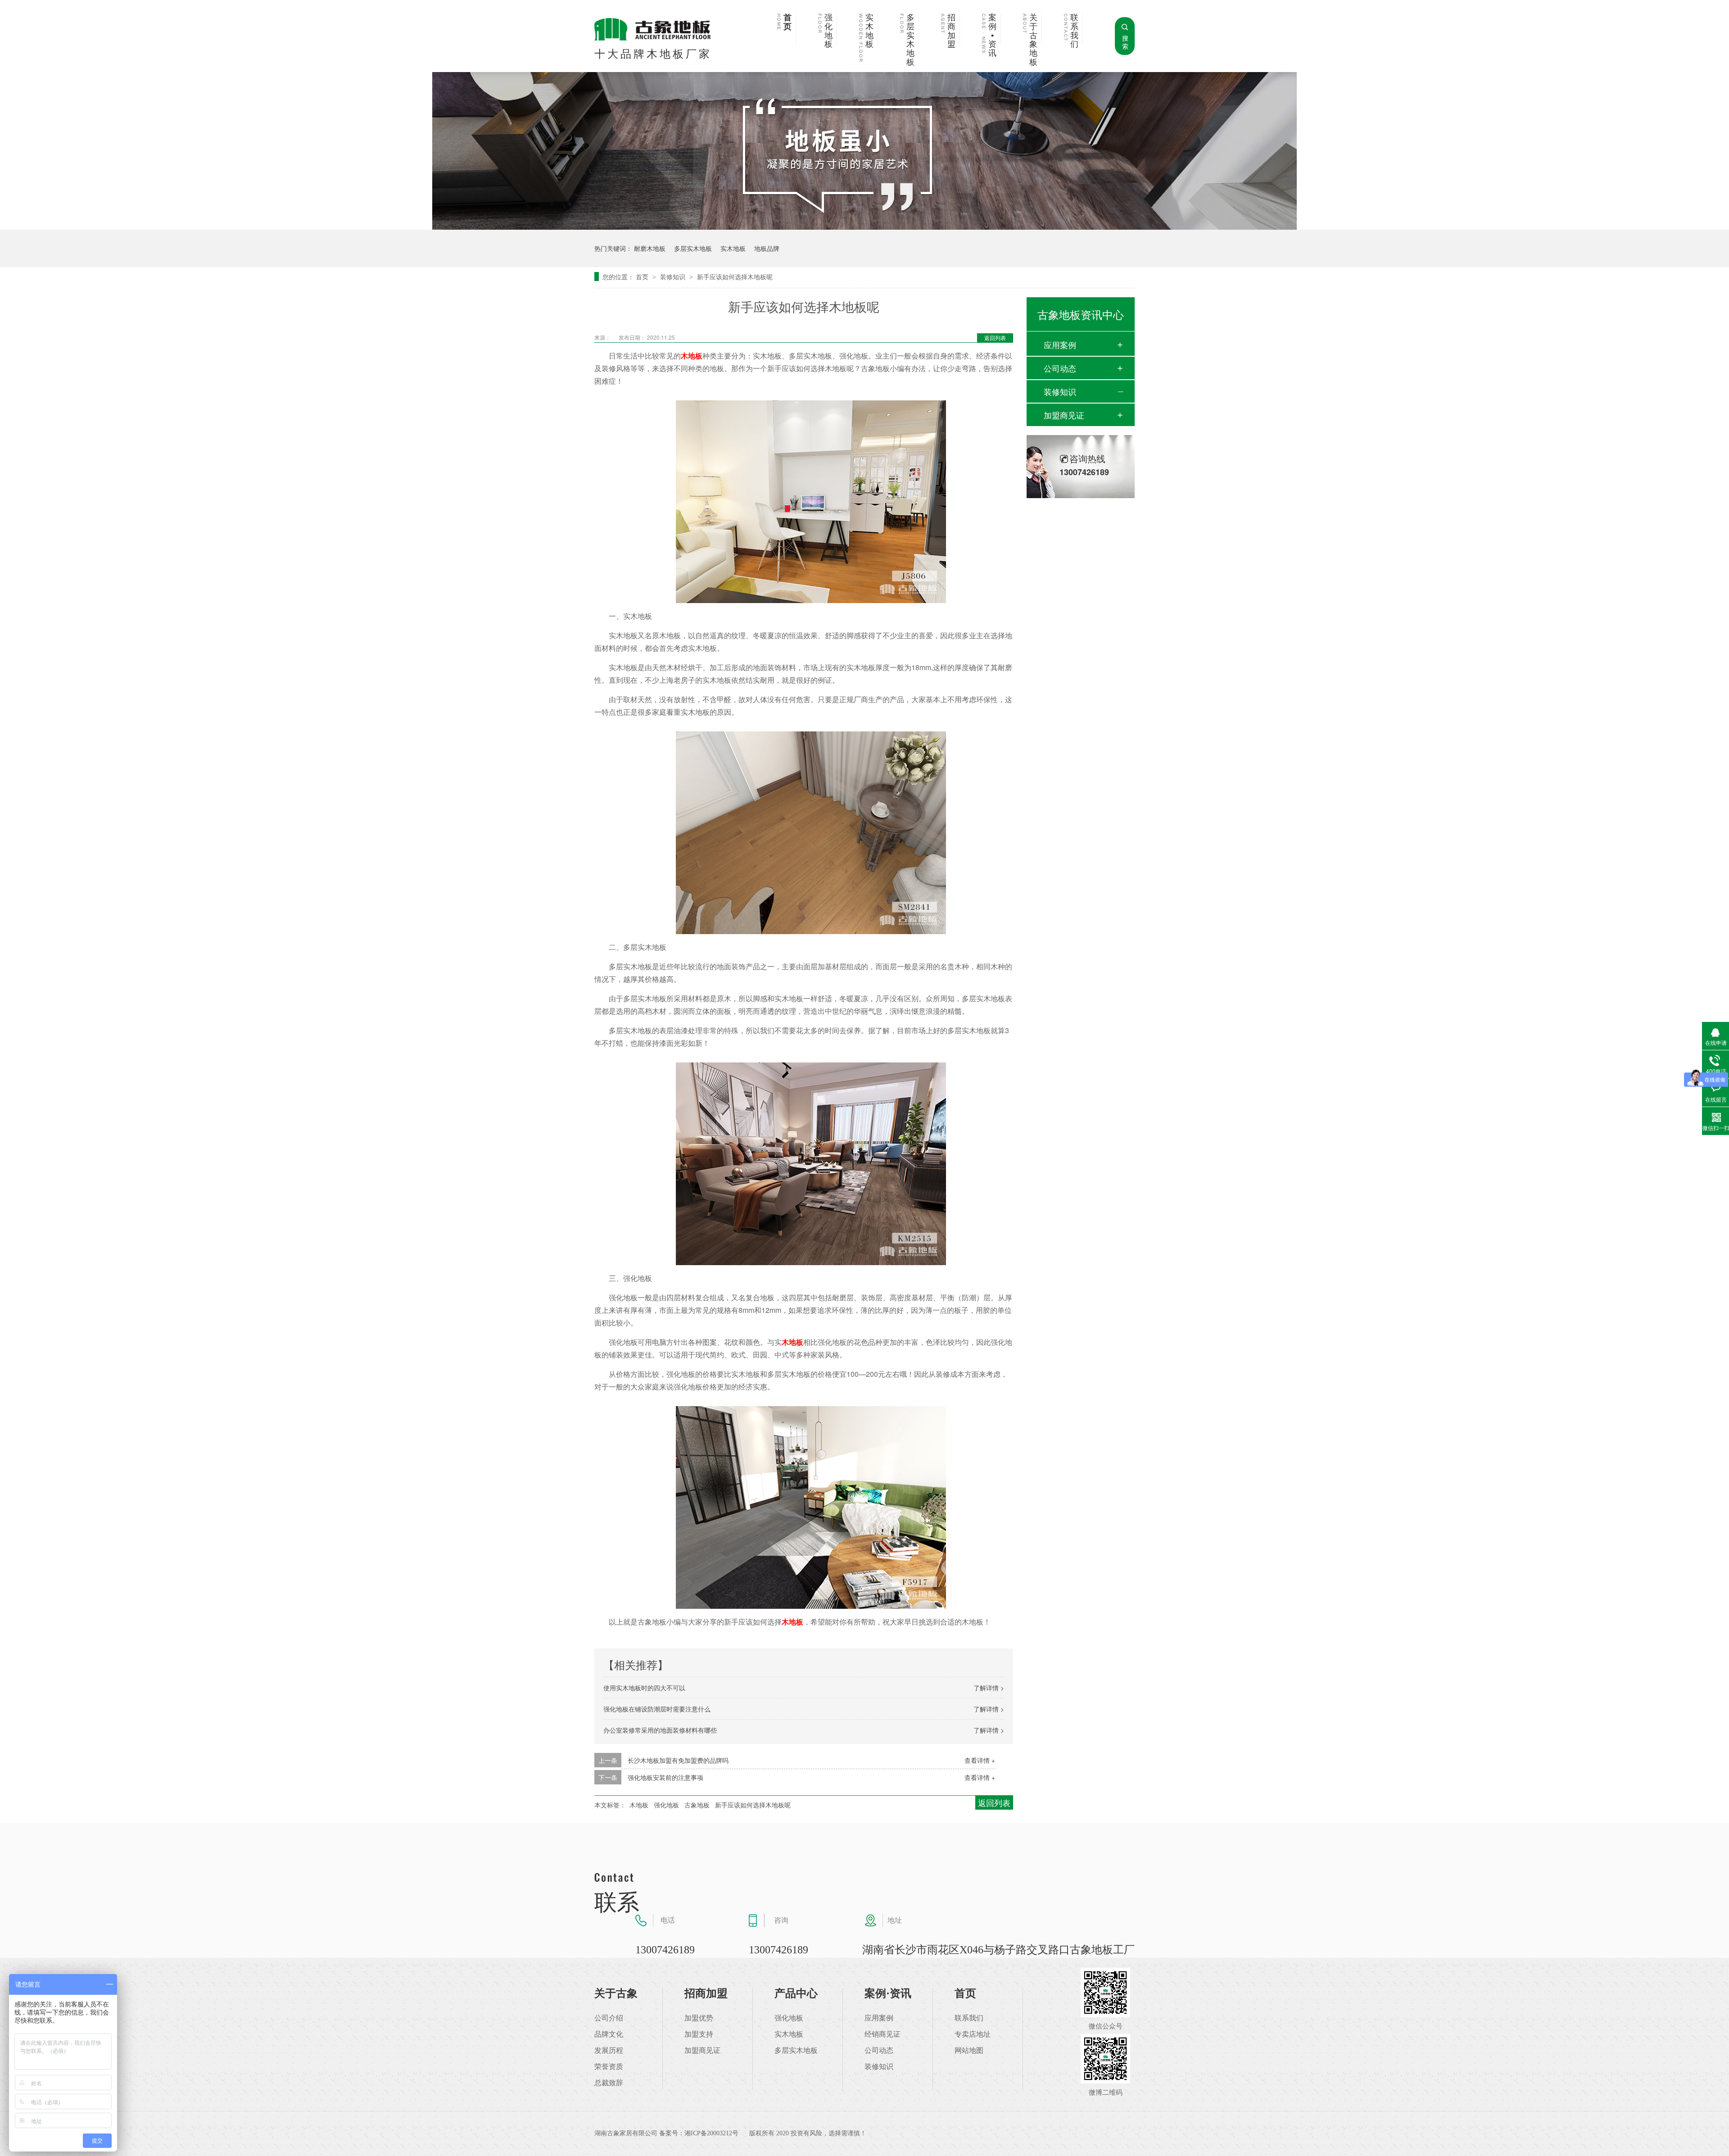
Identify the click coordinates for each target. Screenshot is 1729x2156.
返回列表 (995, 338)
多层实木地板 (910, 40)
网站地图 (969, 2051)
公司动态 (1060, 368)
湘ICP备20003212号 (711, 2133)
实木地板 (869, 31)
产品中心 (796, 1993)
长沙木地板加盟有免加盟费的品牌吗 (678, 1760)
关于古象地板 (1033, 40)
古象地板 (697, 1805)
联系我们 (1074, 31)
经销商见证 (883, 2034)
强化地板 (828, 31)
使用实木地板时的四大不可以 (644, 1688)
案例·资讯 (888, 1993)
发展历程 (609, 2051)
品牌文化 (609, 2034)
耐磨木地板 (650, 248)
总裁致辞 (609, 2083)
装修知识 (674, 277)
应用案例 (1060, 345)
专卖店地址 (973, 2034)
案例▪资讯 (992, 36)
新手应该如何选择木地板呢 (735, 277)
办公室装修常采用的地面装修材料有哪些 (660, 1730)
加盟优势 (699, 2018)
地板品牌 (767, 248)
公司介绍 (609, 2018)
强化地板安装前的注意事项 (665, 1777)
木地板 (792, 1342)
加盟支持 (699, 2034)
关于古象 (616, 1993)
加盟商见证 (1064, 415)
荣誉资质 (609, 2067)
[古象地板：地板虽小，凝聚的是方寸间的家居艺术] (864, 227)
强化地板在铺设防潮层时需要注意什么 (657, 1709)
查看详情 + (980, 1760)
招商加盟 (951, 31)
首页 (788, 22)
